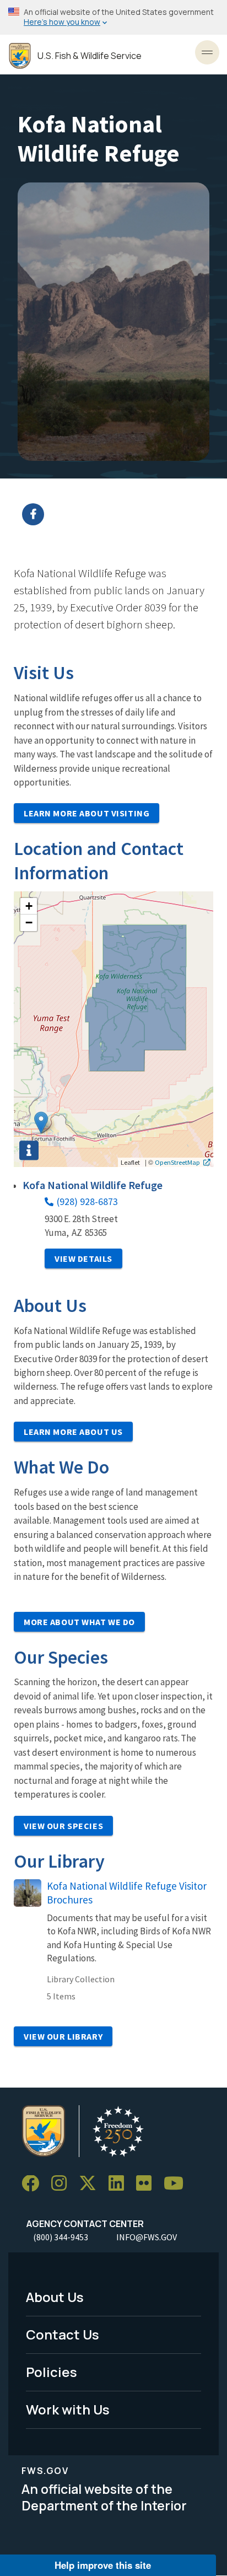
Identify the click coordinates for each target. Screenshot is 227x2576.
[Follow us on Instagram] (63, 2184)
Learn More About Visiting (87, 813)
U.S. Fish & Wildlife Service (90, 56)
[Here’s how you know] (113, 17)
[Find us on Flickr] (148, 2184)
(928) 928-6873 (87, 1201)
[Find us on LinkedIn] (120, 2184)
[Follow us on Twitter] (91, 2184)
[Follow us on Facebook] (34, 2184)
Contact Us (63, 2334)
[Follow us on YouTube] (177, 2184)
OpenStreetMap (177, 1162)
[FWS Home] (20, 56)
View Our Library (63, 2036)
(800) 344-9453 (61, 2237)
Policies (52, 2372)
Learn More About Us (73, 1432)
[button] (41, 1123)
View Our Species (63, 1826)
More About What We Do (79, 1622)
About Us (55, 2297)
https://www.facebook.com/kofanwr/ (120, 514)
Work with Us (68, 2409)
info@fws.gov (147, 2237)
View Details (83, 1259)
